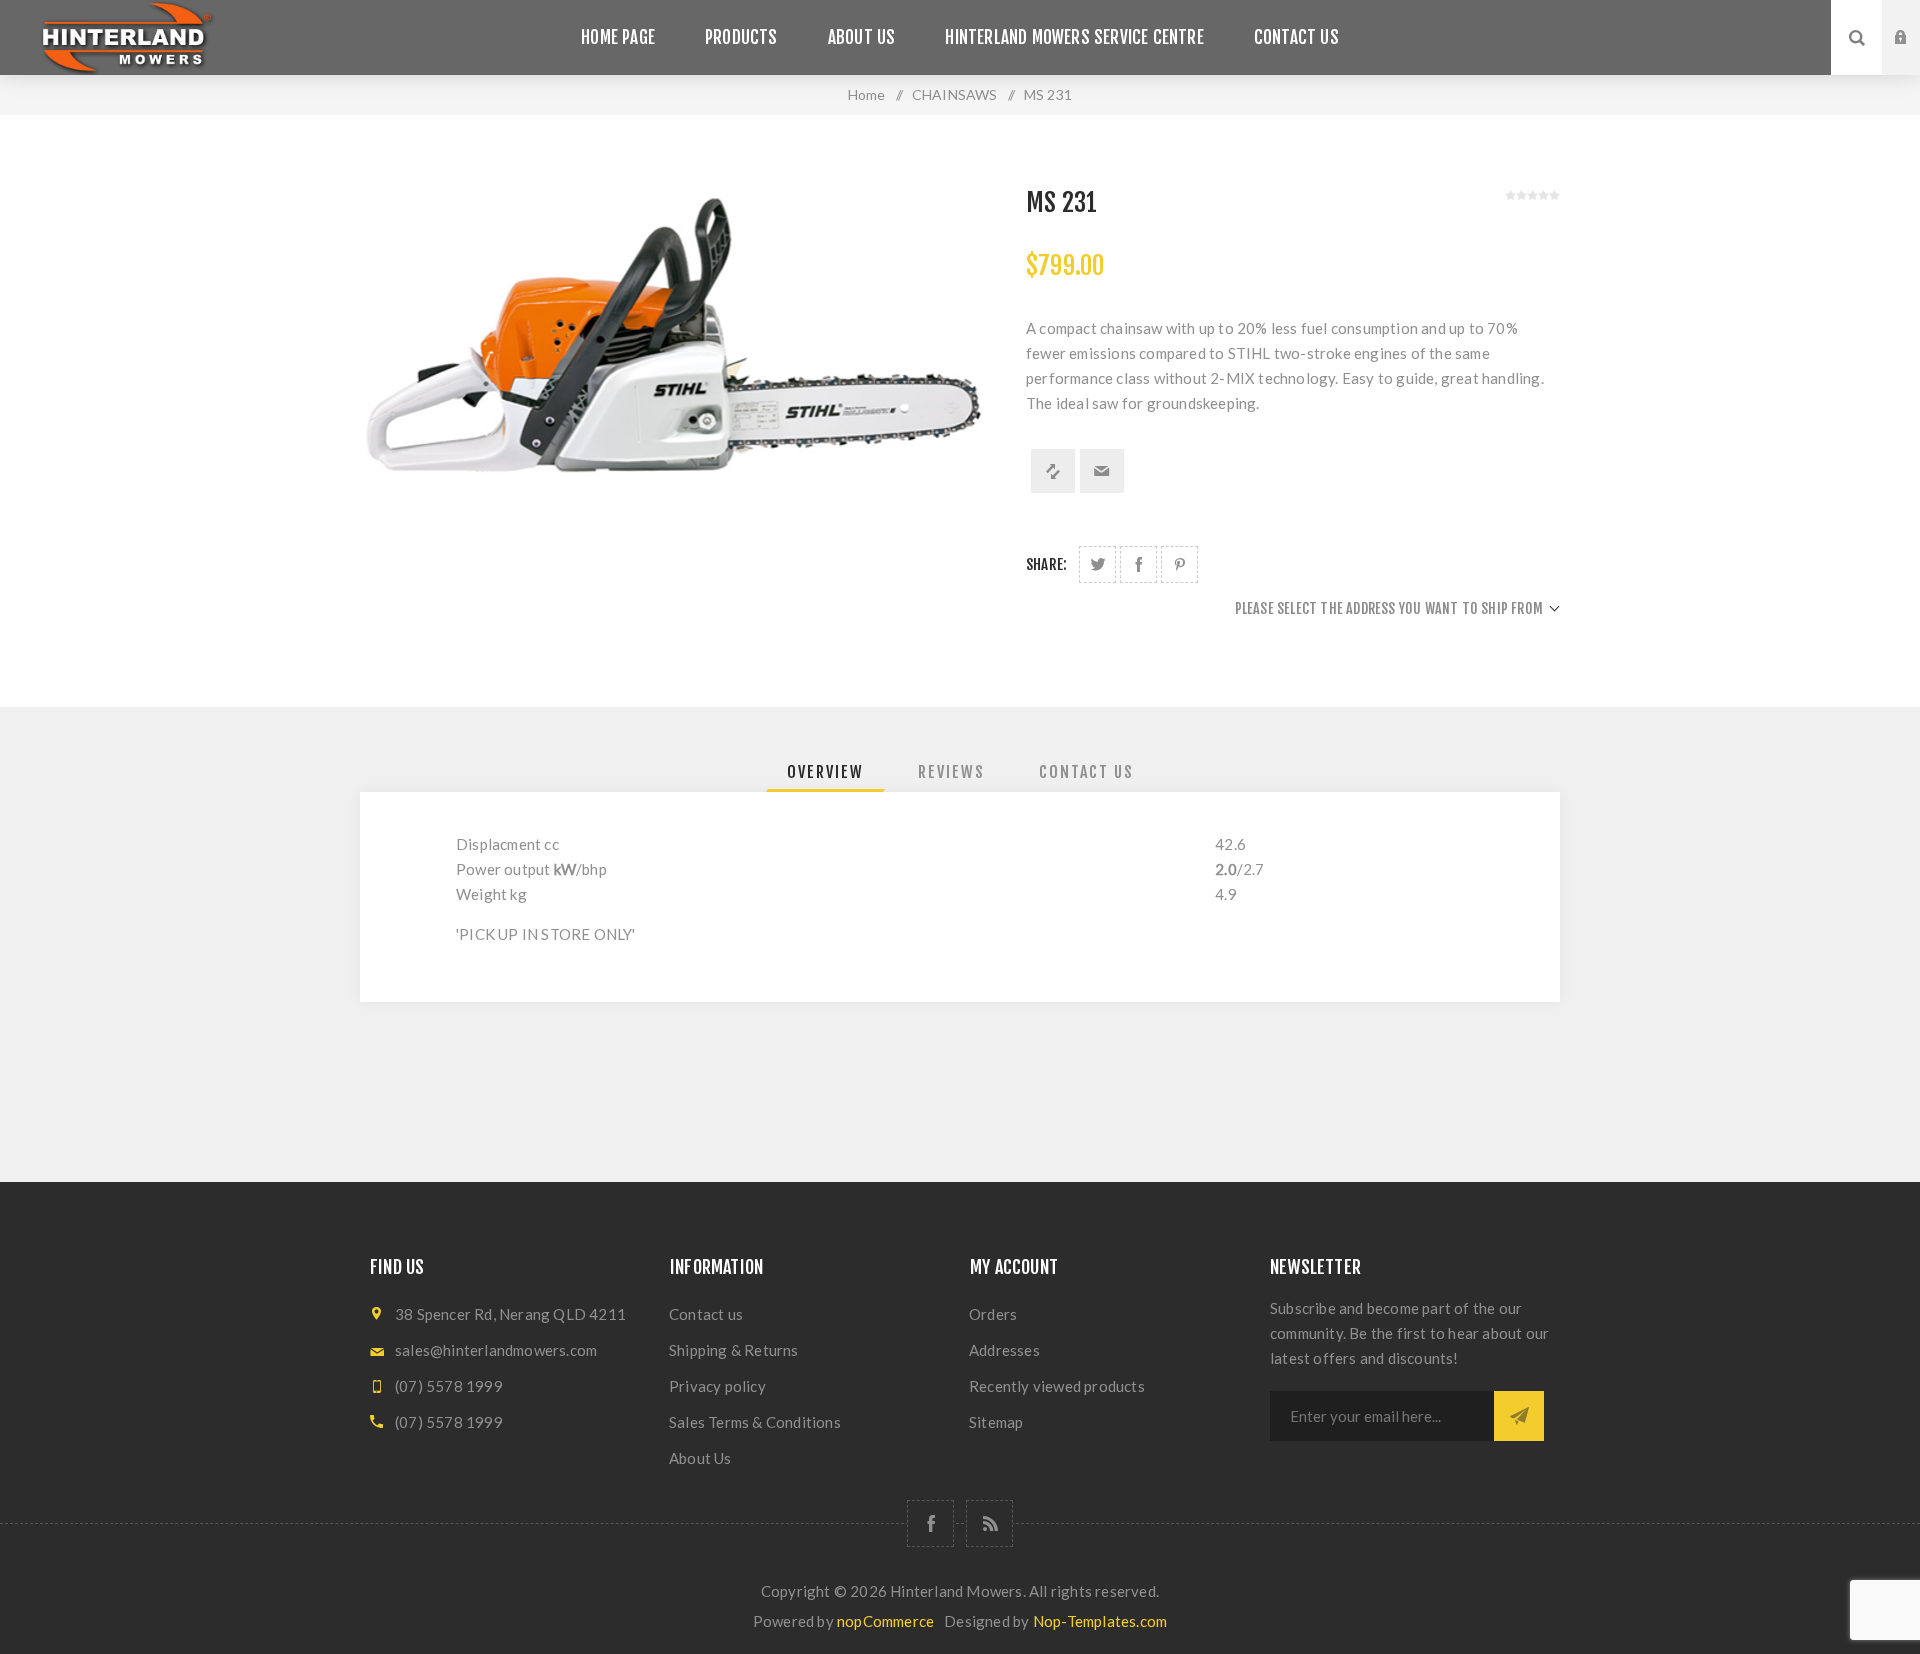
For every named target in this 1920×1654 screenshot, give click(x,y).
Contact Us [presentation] (1086, 772)
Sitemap (996, 1422)
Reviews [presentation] (951, 772)
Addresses (1004, 1350)
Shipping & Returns (734, 1350)
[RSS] (989, 1523)
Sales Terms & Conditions (755, 1422)
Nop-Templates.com (1100, 1621)
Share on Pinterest (1179, 564)
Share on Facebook (1138, 564)
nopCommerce (885, 1621)
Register (1916, 57)
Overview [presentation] (825, 772)
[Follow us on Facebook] (930, 1523)
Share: (1046, 564)
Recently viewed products (1057, 1386)
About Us (700, 1458)
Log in (1916, 19)
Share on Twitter (1097, 564)
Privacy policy (717, 1386)
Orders (993, 1314)
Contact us (706, 1314)
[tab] (825, 772)
